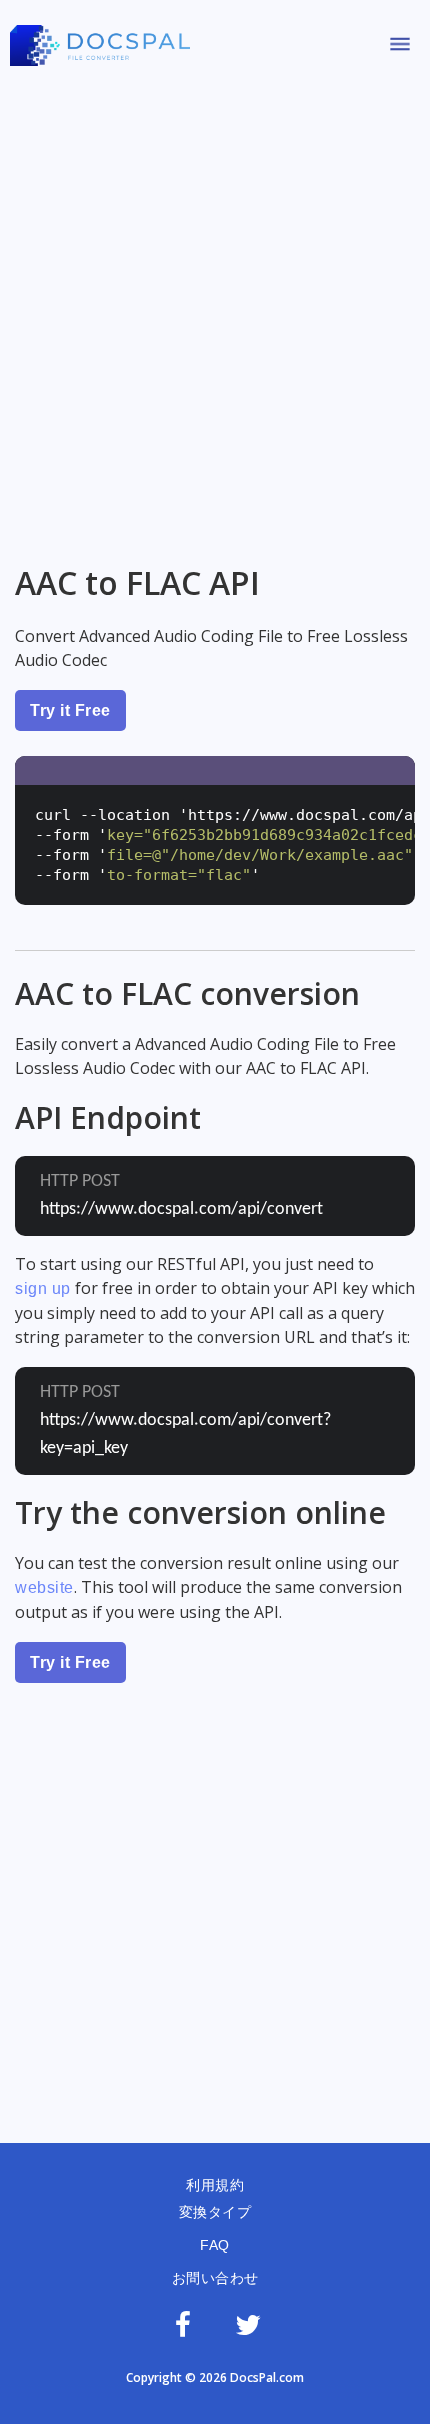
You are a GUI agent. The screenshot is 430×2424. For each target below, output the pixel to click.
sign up (43, 1288)
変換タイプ (215, 2212)
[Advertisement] (215, 308)
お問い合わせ (215, 2278)
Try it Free (70, 710)
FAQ (215, 2245)
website (44, 1587)
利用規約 (215, 2185)
